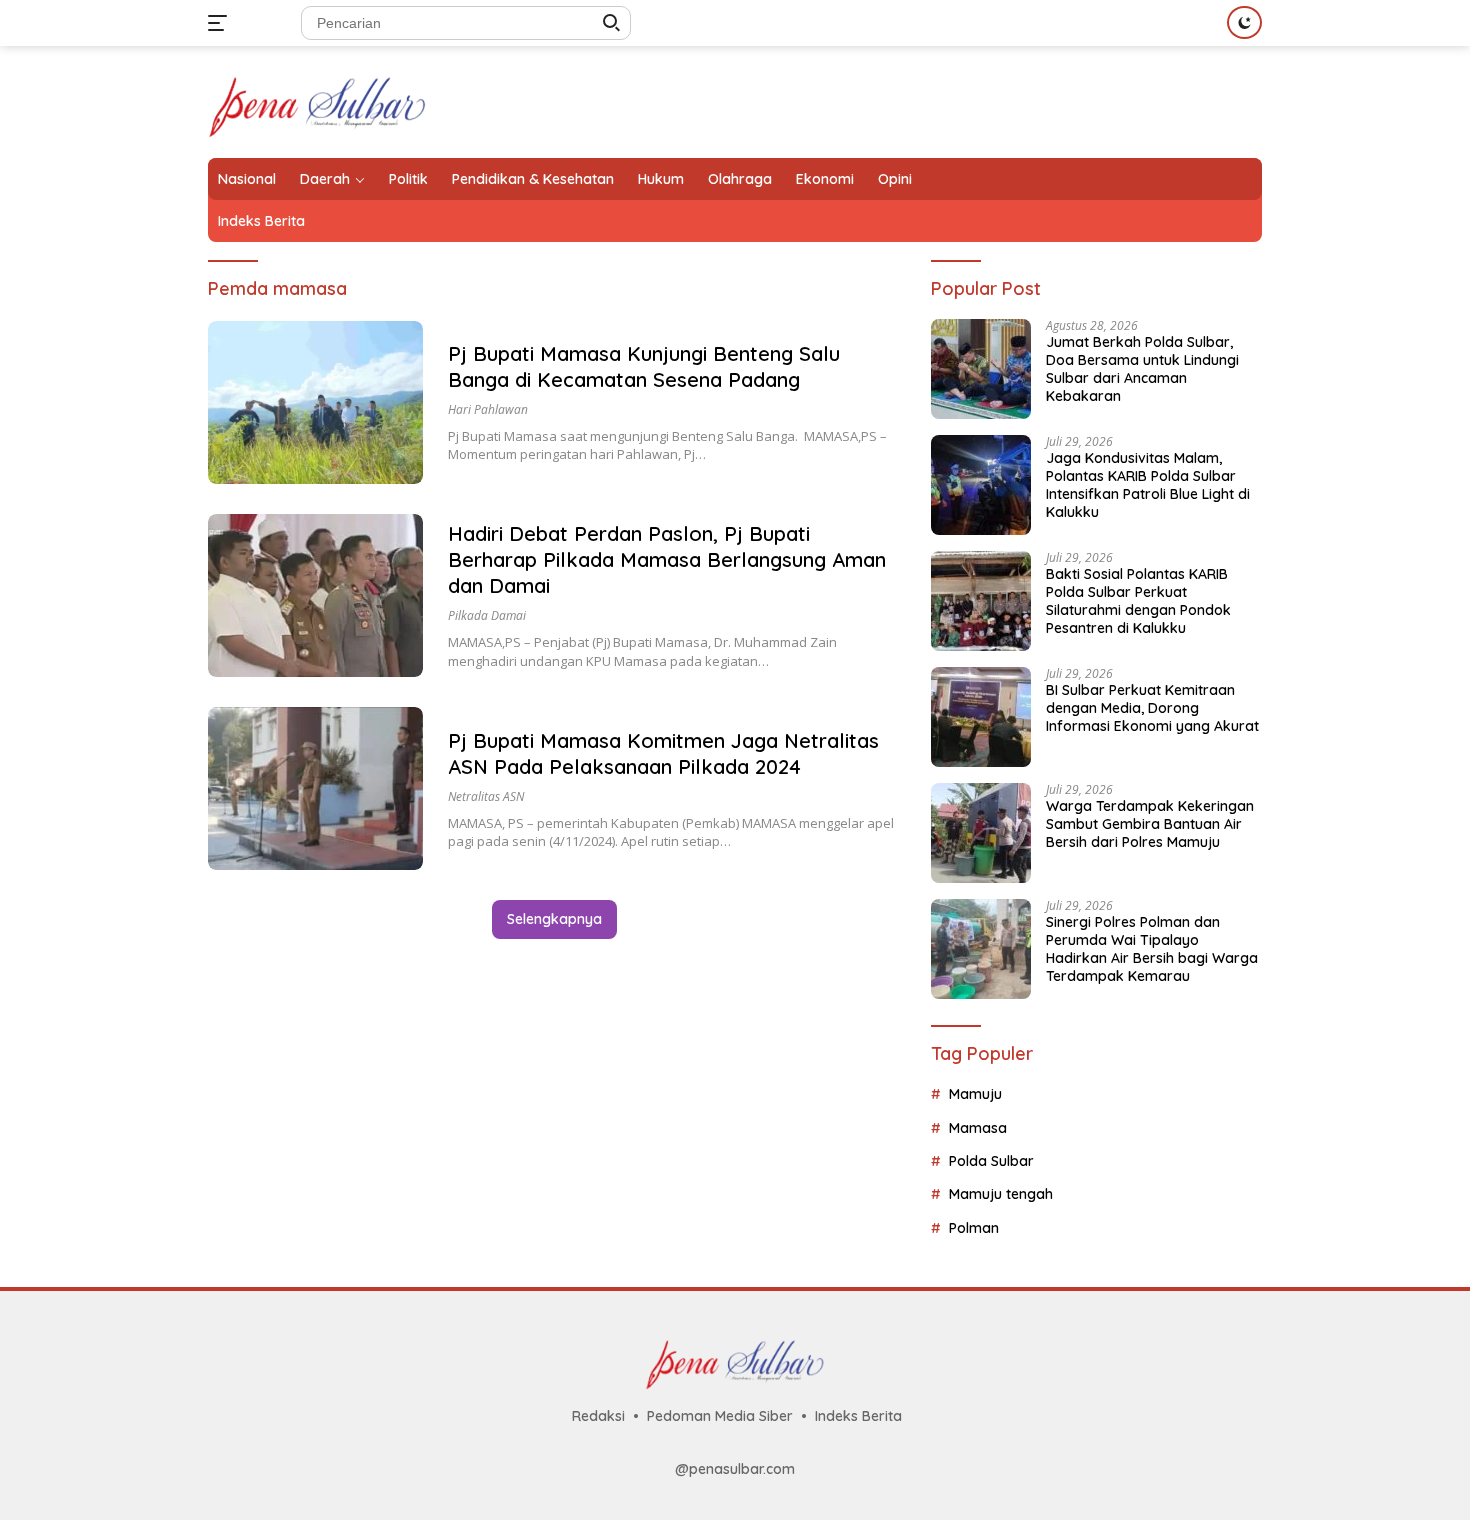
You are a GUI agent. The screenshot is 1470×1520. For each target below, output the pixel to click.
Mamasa (978, 1128)
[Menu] (221, 23)
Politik (408, 179)
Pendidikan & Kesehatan (533, 179)
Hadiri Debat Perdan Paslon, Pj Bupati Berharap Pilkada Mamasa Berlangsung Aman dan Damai (667, 559)
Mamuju (975, 1094)
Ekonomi (825, 179)
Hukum (661, 179)
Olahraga (740, 179)
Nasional (247, 179)
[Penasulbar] (317, 100)
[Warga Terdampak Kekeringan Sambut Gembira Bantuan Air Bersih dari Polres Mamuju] (981, 833)
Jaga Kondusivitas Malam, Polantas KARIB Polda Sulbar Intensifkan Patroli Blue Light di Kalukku (1148, 485)
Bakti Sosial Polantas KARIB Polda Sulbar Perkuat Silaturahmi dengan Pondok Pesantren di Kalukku (1138, 601)
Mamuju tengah (1001, 1194)
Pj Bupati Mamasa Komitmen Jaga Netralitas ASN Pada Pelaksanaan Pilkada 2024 (663, 753)
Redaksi (598, 1416)
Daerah (325, 179)
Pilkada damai (487, 615)
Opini (895, 179)
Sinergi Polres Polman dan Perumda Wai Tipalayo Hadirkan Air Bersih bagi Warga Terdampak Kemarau (1152, 949)
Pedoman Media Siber (720, 1416)
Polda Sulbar (991, 1161)
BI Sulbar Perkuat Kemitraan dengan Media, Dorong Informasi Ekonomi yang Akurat (1152, 708)
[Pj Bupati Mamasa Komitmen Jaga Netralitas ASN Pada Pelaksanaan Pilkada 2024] (315, 788)
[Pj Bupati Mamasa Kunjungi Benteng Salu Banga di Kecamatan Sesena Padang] (315, 402)
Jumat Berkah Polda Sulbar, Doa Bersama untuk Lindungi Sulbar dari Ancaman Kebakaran (1142, 369)
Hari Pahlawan (488, 409)
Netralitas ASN (486, 796)
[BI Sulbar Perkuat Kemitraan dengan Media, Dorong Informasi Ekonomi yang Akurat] (981, 717)
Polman (974, 1228)
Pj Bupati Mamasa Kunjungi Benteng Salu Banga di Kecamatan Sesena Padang (644, 366)
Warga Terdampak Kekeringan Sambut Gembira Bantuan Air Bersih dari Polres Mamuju (1150, 824)
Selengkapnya (554, 919)
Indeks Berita (261, 221)
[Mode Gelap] (1244, 22)
